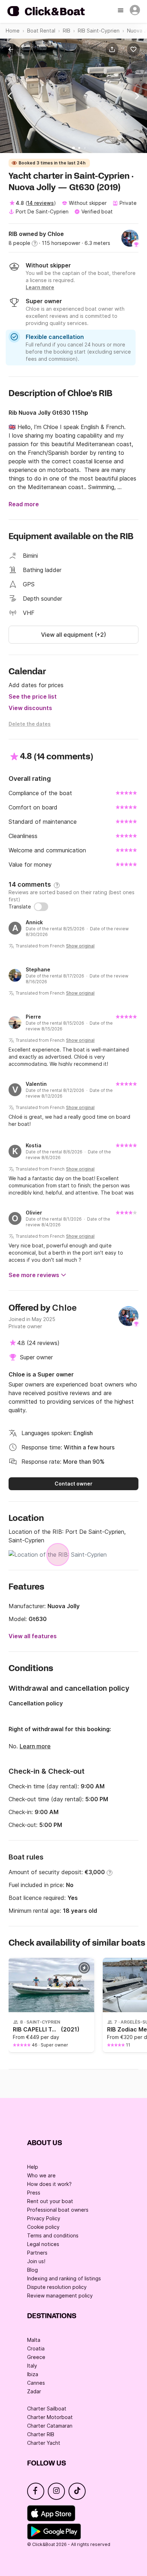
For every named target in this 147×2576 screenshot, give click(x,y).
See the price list (33, 696)
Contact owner (73, 1484)
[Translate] (41, 907)
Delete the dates (30, 724)
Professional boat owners (58, 2210)
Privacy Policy (44, 2218)
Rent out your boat (50, 2201)
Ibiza (33, 2374)
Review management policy (60, 2296)
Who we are (41, 2175)
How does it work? (49, 2184)
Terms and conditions (53, 2235)
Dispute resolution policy (57, 2287)
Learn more (35, 1746)
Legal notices (43, 2244)
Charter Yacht (44, 2443)
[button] (113, 49)
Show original (80, 946)
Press (34, 2193)
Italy (32, 2366)
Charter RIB (41, 2434)
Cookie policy (43, 2227)
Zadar (34, 2391)
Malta (34, 2340)
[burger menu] (121, 11)
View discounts (30, 708)
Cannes (36, 2383)
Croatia (36, 2348)
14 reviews (40, 203)
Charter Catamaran (50, 2426)
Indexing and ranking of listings (64, 2278)
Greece (36, 2357)
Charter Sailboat (47, 2408)
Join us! (36, 2261)
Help (33, 2167)
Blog (32, 2270)
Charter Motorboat (50, 2417)
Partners (37, 2253)
